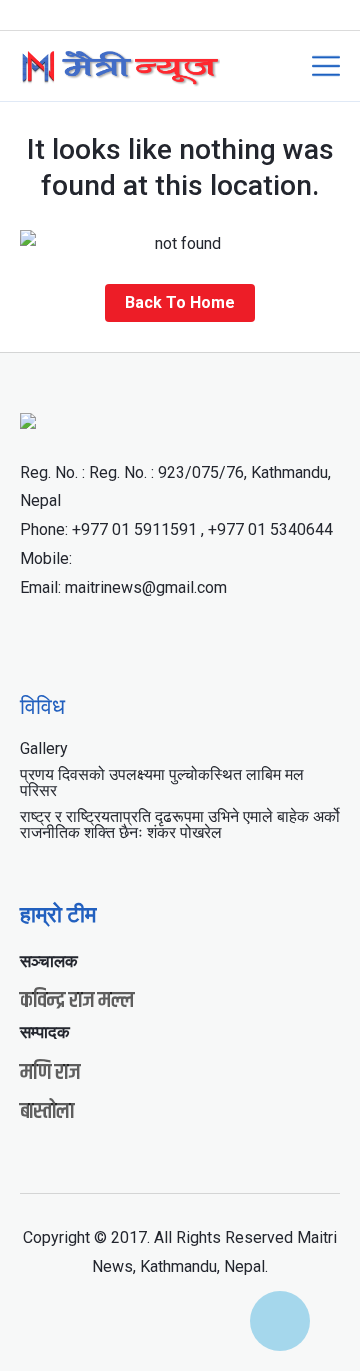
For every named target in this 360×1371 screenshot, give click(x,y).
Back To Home (180, 302)
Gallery (44, 748)
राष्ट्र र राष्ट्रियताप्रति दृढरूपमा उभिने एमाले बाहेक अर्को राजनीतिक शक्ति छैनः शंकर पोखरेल (180, 824)
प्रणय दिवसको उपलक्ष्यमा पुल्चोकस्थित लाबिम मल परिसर (162, 782)
